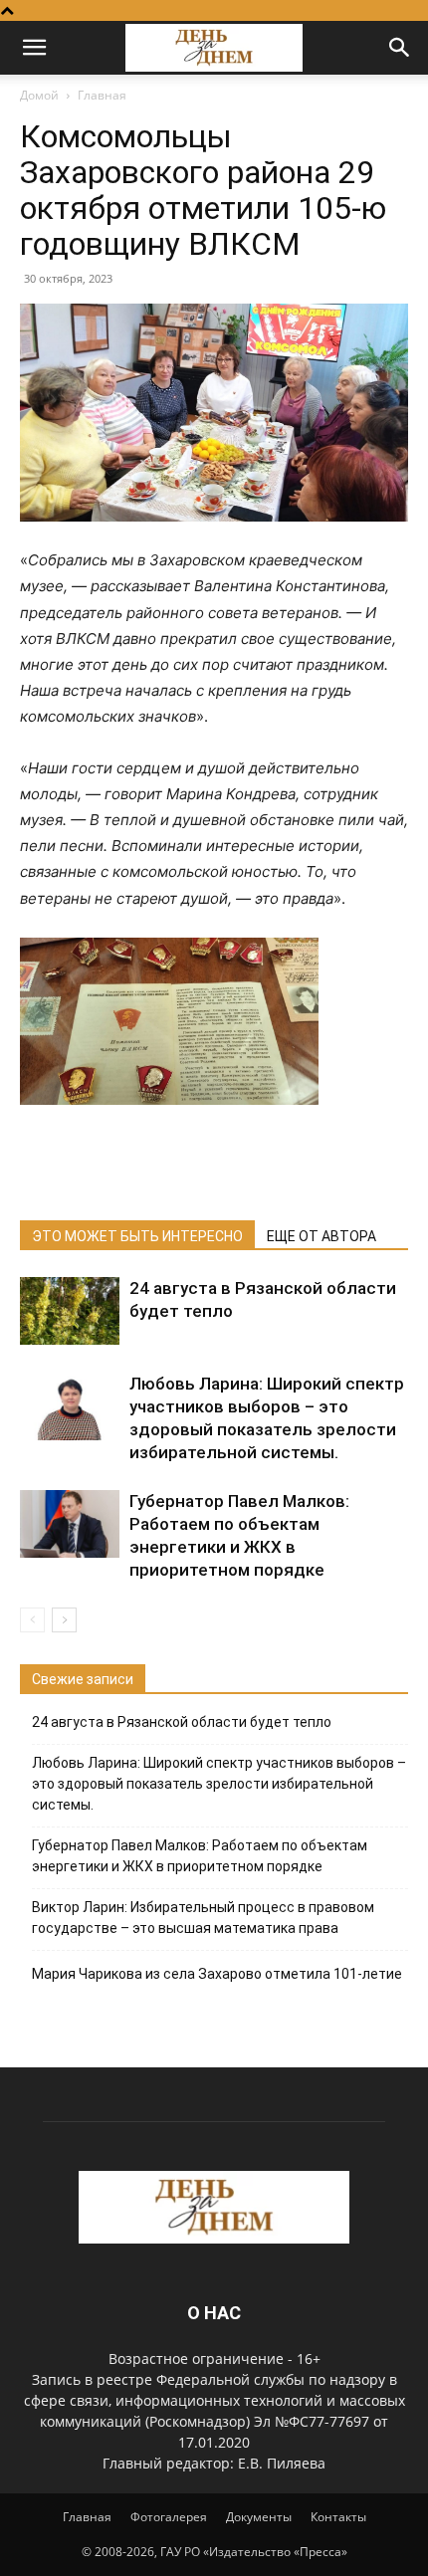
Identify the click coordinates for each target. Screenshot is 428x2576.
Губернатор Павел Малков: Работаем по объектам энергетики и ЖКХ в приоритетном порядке (200, 1856)
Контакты (338, 2517)
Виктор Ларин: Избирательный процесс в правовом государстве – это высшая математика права (203, 1918)
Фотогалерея (169, 2517)
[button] (34, 48)
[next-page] (64, 1620)
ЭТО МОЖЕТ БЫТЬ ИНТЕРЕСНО (137, 1236)
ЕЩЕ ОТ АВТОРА (321, 1236)
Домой (39, 95)
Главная (102, 95)
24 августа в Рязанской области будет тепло (182, 1722)
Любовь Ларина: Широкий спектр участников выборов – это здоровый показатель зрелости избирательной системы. (219, 1784)
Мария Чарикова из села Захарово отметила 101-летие (217, 1974)
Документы (259, 2517)
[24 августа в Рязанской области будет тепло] (70, 1311)
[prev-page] (32, 1620)
